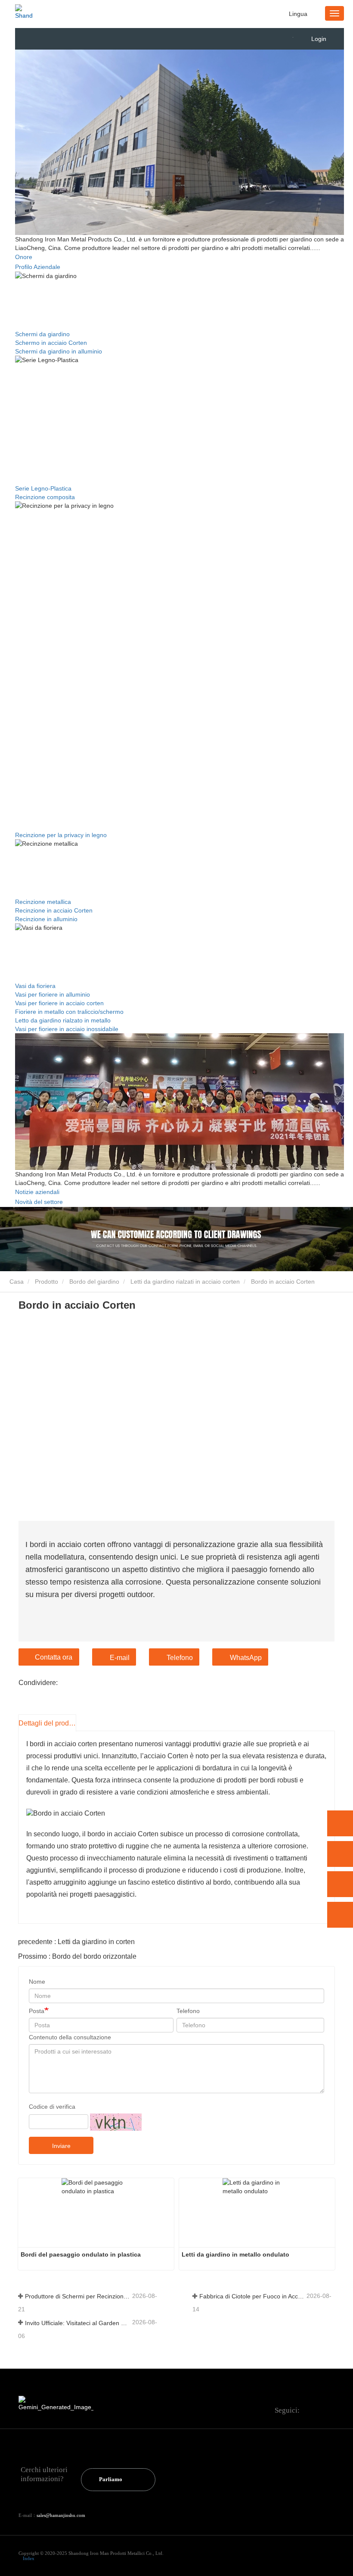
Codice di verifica (52, 2107)
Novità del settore (39, 1202)
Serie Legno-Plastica (43, 488)
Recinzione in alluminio (46, 919)
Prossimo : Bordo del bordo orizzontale (77, 1956)
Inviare (61, 2146)
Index (29, 2558)
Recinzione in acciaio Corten (54, 910)
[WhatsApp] (340, 1823)
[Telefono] (340, 1854)
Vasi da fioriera (35, 986)
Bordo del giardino (94, 1282)
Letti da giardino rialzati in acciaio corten (185, 1282)
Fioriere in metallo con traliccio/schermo (69, 1012)
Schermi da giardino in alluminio (59, 351)
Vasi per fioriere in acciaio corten (59, 1003)
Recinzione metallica (43, 902)
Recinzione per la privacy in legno (61, 835)
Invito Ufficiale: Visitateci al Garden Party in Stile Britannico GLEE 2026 (78, 2323)
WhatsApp (246, 1658)
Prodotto (46, 1282)
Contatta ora (54, 1657)
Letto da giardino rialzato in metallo (63, 1020)
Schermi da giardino (42, 334)
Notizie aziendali (37, 1192)
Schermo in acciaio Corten (51, 343)
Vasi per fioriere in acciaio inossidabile (67, 1029)
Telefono (180, 1658)
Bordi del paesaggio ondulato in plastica (81, 2254)
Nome (37, 1982)
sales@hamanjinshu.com (61, 2515)
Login (319, 39)
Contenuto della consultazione (70, 2037)
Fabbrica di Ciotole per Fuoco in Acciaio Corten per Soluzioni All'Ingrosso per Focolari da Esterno (252, 2296)
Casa (16, 1282)
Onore (24, 257)
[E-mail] (340, 1884)
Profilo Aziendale (38, 267)
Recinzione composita (45, 497)
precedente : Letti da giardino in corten (76, 1942)
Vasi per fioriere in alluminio (53, 994)
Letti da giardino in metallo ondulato (235, 2254)
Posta (37, 2011)
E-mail (120, 1658)
